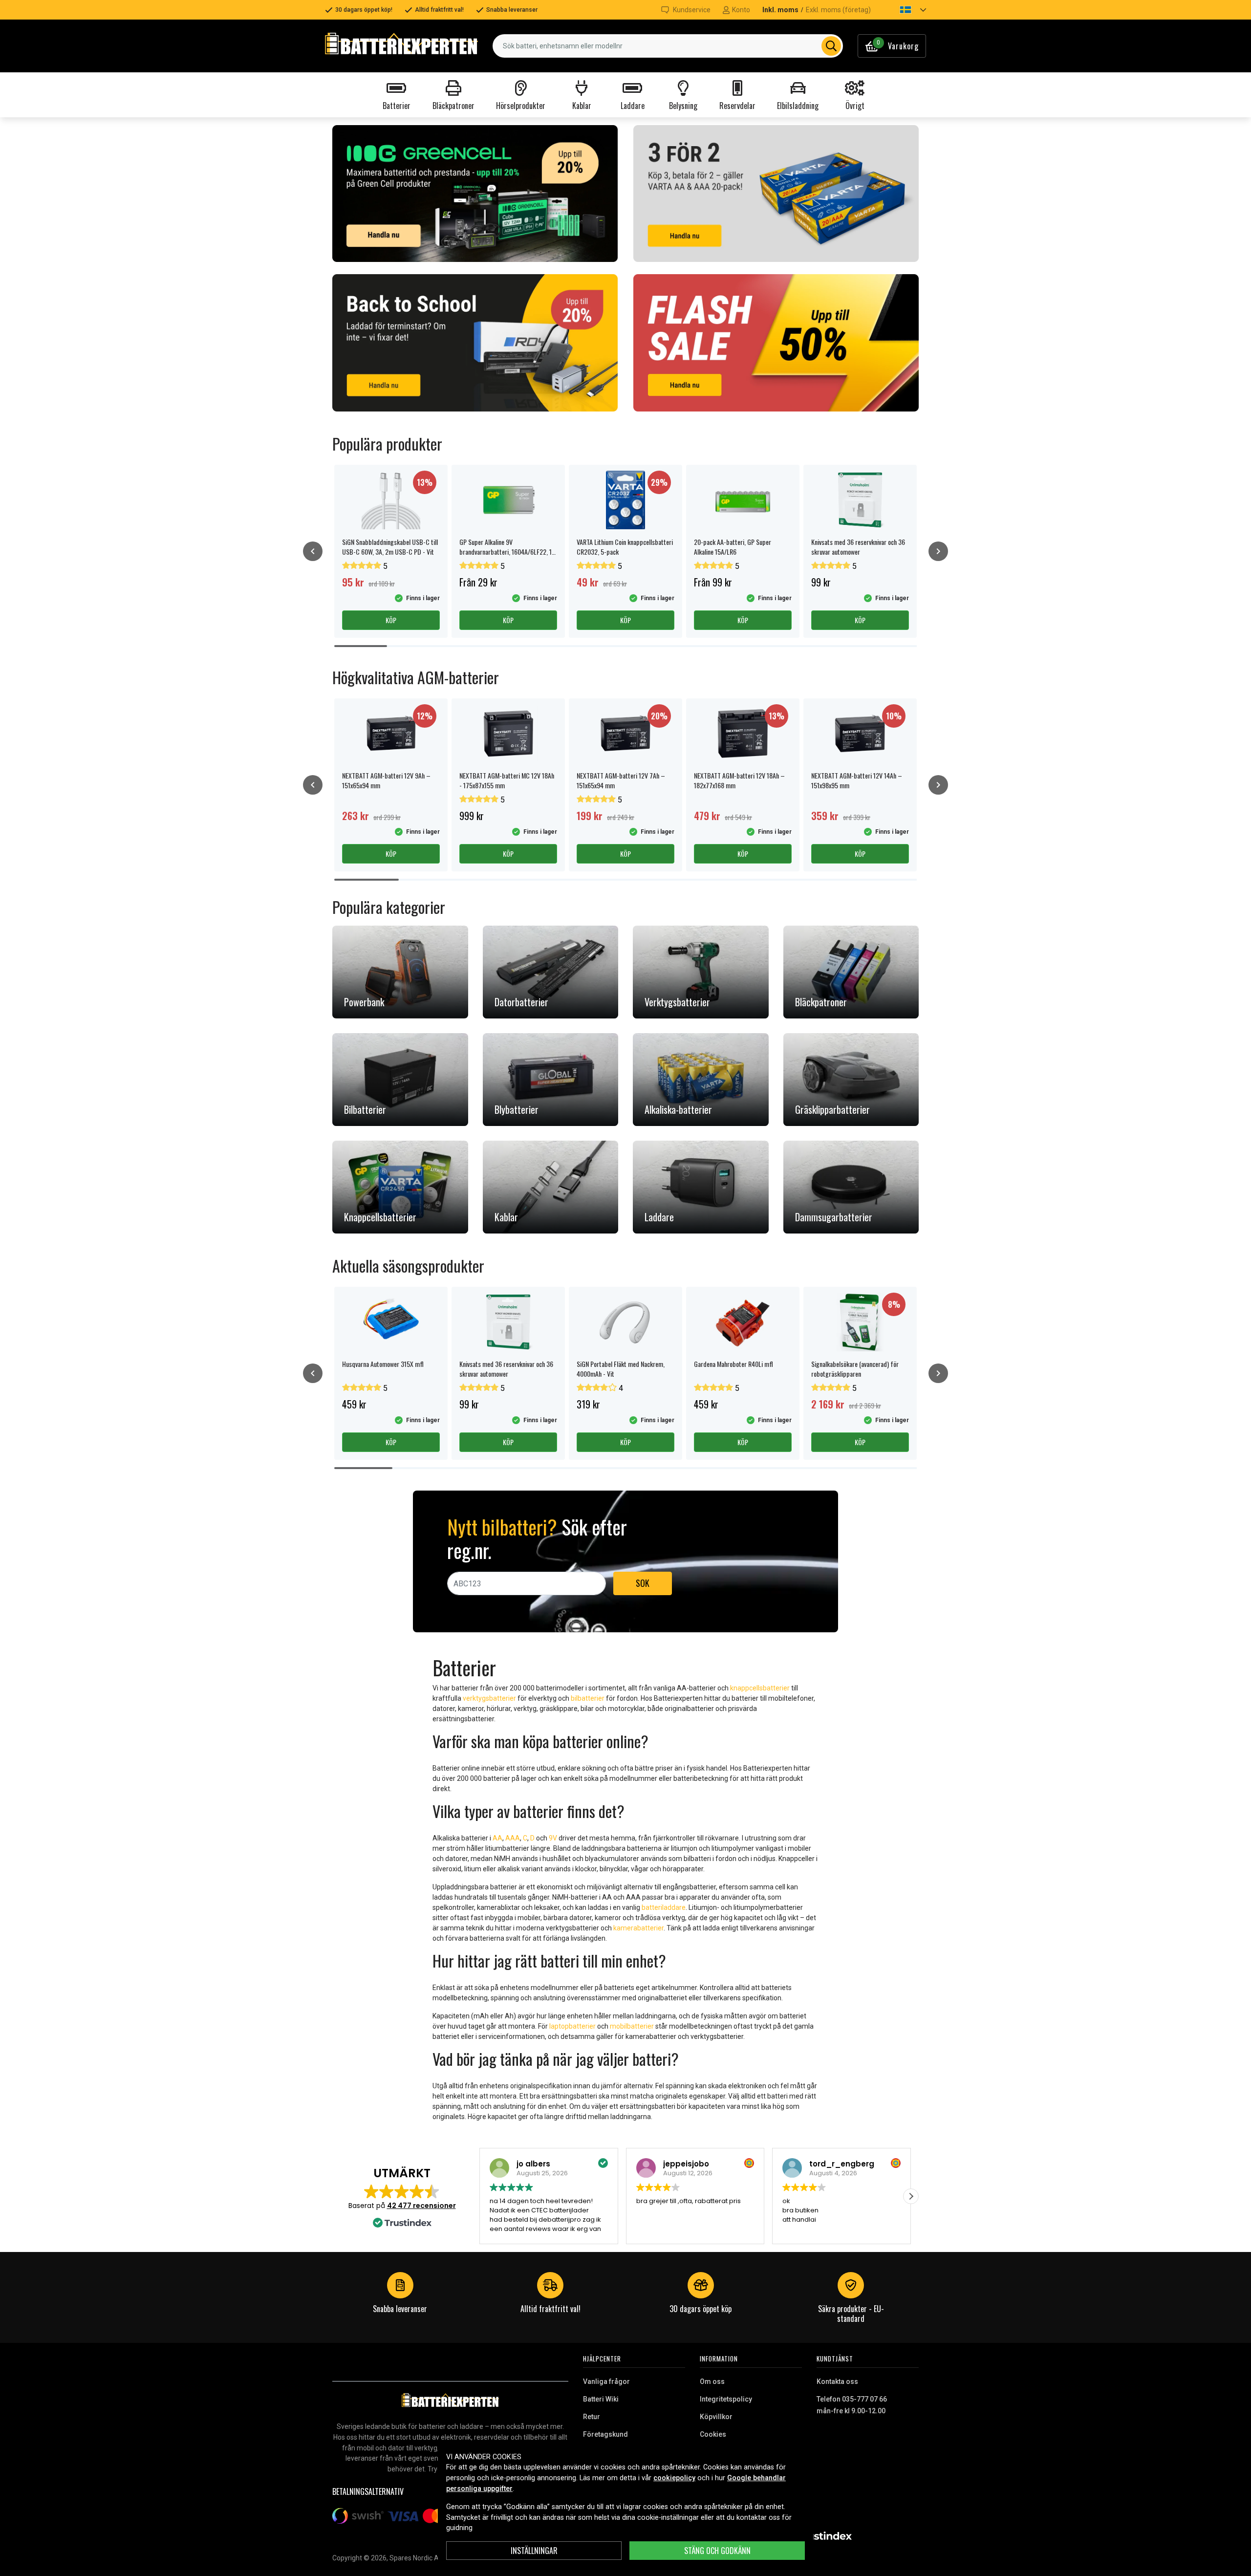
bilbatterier (588, 1698)
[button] (905, 10)
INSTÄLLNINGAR (534, 2551)
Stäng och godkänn (717, 2551)
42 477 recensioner (421, 2206)
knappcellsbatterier (760, 1688)
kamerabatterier (638, 1928)
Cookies (713, 2434)
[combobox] (668, 46)
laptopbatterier (572, 2026)
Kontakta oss (837, 2381)
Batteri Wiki (601, 2399)
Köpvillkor (716, 2417)
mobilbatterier (632, 2026)
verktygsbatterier (489, 1698)
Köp (391, 620)
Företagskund (605, 2434)
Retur (592, 2417)
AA (497, 1838)
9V (553, 1838)
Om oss (712, 2381)
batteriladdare (664, 1907)
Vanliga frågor (606, 2381)
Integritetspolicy (726, 2399)
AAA (513, 1838)
